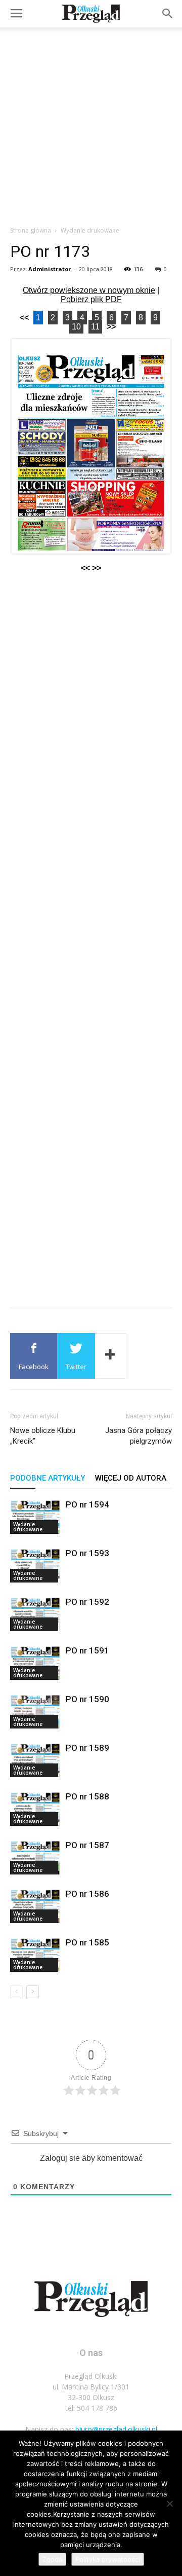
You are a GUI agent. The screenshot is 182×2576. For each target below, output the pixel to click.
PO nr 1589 (87, 1748)
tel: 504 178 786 (91, 2408)
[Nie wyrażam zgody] (169, 2504)
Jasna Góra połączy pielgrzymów (139, 1436)
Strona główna (31, 230)
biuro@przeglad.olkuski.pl (116, 2429)
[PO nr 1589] (35, 1760)
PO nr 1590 (87, 1699)
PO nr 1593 (87, 1553)
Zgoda (52, 2559)
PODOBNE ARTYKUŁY (48, 1478)
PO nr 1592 (87, 1602)
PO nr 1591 (87, 1650)
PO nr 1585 (87, 1942)
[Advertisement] (91, 124)
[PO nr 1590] (35, 1711)
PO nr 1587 (87, 1845)
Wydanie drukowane (90, 230)
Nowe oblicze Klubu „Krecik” (43, 1436)
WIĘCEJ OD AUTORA (131, 1478)
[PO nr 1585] (35, 1954)
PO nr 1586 (87, 1894)
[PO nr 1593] (35, 1565)
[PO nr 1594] (35, 1516)
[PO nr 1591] (35, 1662)
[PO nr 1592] (35, 1614)
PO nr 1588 (87, 1796)
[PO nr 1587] (35, 1857)
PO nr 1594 (87, 1504)
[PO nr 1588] (35, 1808)
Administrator (50, 269)
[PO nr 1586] (35, 1906)
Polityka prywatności (108, 2559)
